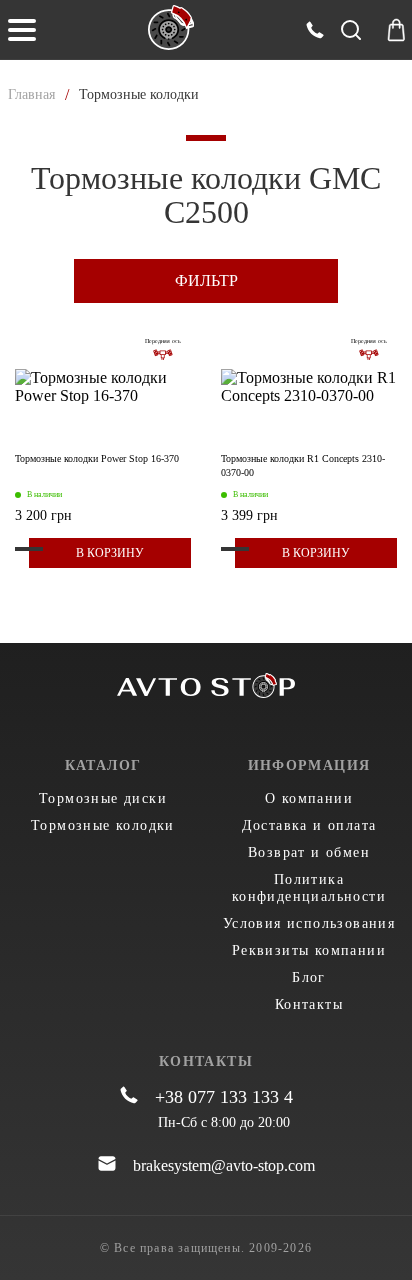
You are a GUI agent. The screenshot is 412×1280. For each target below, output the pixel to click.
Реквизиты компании (309, 950)
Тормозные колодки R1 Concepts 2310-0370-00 (303, 465)
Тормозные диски (103, 798)
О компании (309, 798)
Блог (309, 977)
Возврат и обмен (309, 852)
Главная (31, 94)
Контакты (309, 1004)
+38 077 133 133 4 (224, 1097)
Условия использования (309, 923)
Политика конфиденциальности (309, 888)
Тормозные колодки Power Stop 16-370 (97, 458)
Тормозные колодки (103, 825)
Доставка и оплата (309, 825)
